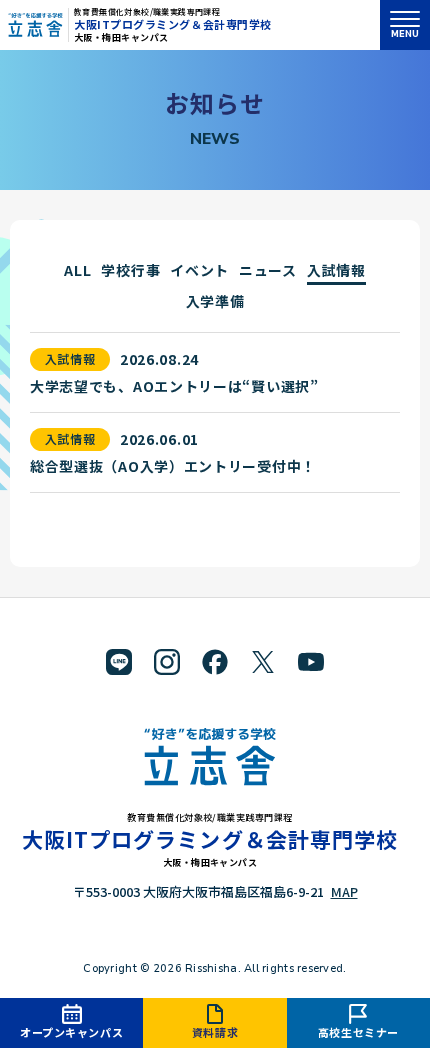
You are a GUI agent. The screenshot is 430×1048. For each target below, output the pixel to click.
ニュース (268, 270)
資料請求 (215, 1032)
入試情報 (336, 270)
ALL (77, 270)
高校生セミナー (358, 1032)
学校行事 (130, 270)
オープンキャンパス (71, 1032)
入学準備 (215, 301)
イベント (199, 270)
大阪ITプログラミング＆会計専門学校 (173, 24)
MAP (344, 891)
